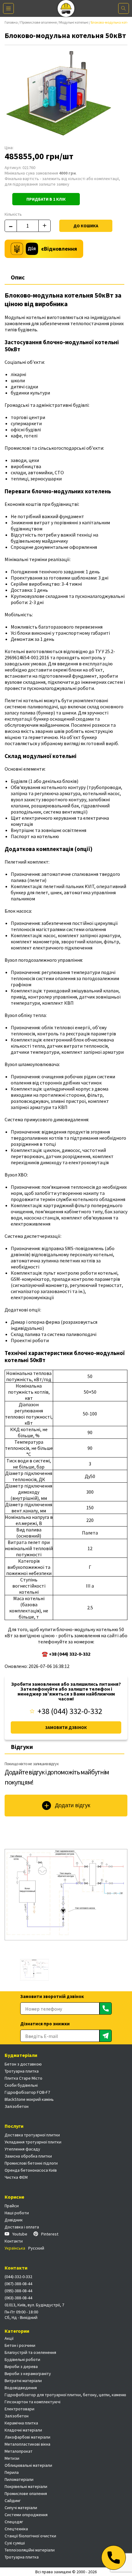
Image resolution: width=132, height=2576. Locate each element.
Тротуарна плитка (22, 2071)
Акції (9, 2338)
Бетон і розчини (20, 2345)
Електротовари (19, 2409)
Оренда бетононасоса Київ (31, 2170)
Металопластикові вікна (27, 2444)
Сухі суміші (15, 2543)
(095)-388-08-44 (18, 2291)
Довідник (14, 2220)
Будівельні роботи (22, 2359)
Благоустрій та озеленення (30, 2352)
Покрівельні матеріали (26, 2486)
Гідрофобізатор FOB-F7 (27, 2092)
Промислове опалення (39, 22)
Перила (12, 2472)
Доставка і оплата (22, 2227)
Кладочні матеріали (23, 2430)
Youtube (20, 2234)
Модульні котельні (74, 22)
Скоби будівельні (21, 2085)
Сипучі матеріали (21, 2508)
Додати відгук (73, 1805)
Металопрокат (19, 2451)
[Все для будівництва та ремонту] (66, 8)
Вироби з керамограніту (28, 2374)
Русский (36, 2248)
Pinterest (50, 2234)
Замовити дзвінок (66, 1727)
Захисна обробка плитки (28, 2156)
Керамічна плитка (21, 2423)
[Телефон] (114, 2558)
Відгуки (22, 1747)
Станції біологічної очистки (30, 2536)
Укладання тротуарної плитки (33, 2142)
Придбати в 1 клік (46, 199)
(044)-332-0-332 (18, 2277)
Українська (15, 2248)
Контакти (14, 2241)
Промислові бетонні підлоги (31, 2163)
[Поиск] (124, 8)
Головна (11, 22)
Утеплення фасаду (22, 2149)
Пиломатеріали (19, 2479)
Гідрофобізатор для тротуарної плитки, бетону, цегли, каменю (65, 2395)
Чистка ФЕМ (16, 2177)
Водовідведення (21, 2388)
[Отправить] (106, 2008)
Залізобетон (17, 2106)
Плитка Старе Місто (23, 2078)
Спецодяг (14, 2522)
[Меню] (8, 8)
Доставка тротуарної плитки (32, 2135)
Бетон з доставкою (23, 2064)
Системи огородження (26, 2515)
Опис (18, 277)
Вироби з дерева (21, 2366)
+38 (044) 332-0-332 (70, 1711)
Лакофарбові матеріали (27, 2437)
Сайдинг (13, 2501)
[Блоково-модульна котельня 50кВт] (66, 1895)
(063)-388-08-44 (18, 2298)
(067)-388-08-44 (18, 2284)
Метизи (12, 2458)
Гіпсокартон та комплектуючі (33, 2402)
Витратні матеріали (23, 2381)
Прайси (12, 2206)
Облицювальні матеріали (28, 2465)
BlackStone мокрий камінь (29, 2099)
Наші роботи (17, 2213)
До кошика (86, 226)
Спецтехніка (16, 2529)
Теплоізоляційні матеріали (30, 2550)
